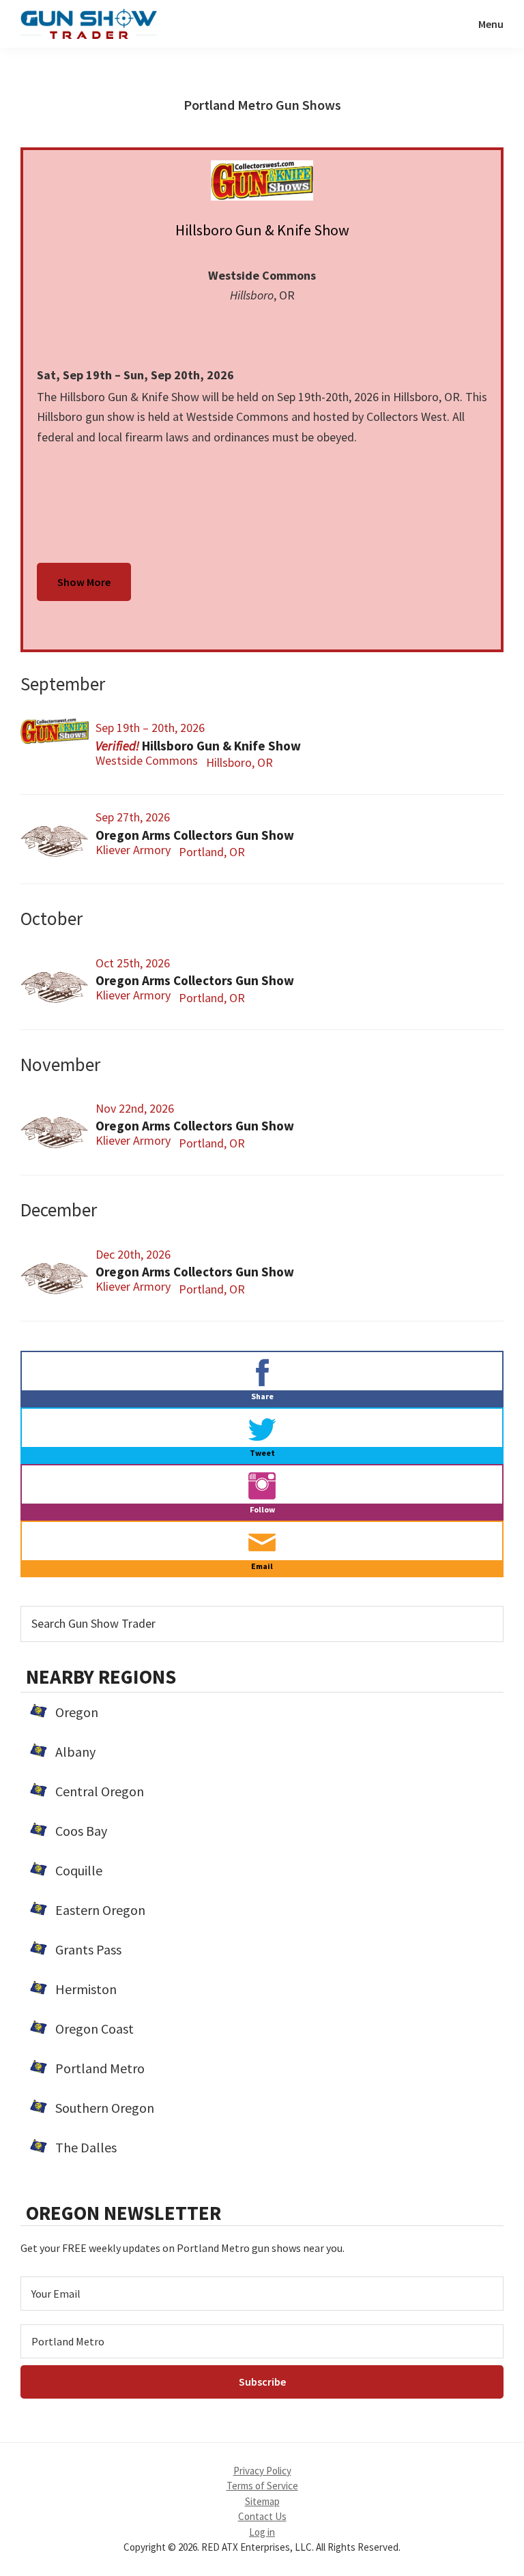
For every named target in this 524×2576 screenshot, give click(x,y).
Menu (491, 24)
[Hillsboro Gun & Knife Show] (262, 180)
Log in (262, 2532)
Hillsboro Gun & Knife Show (262, 230)
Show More (84, 582)
